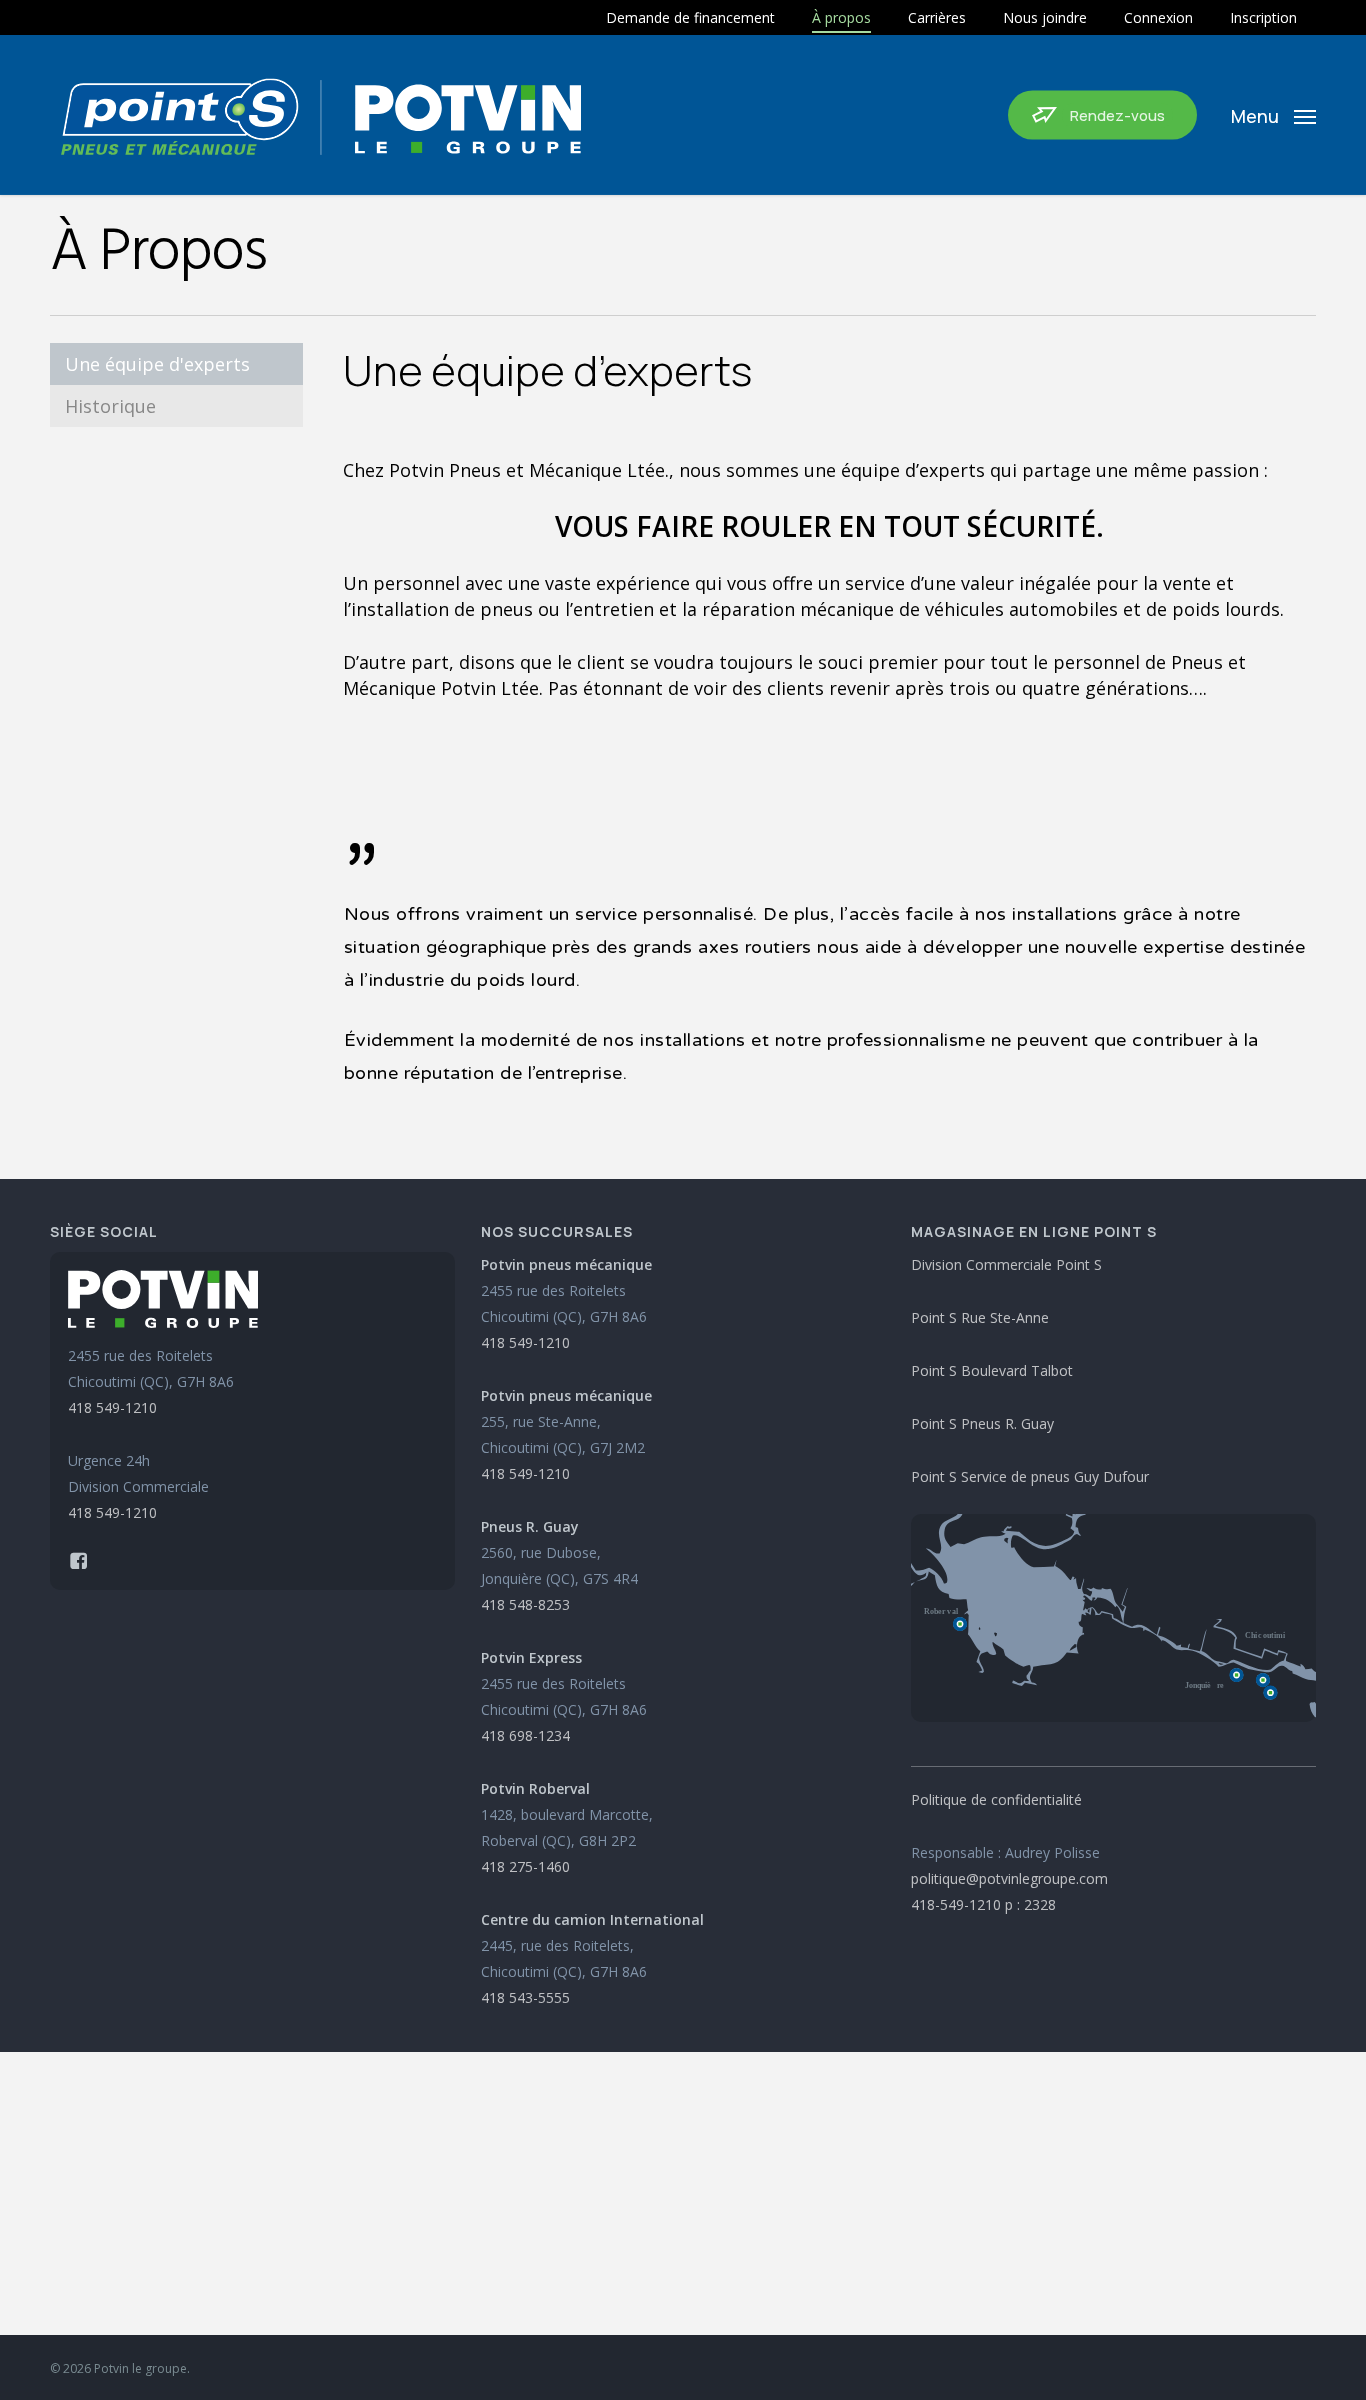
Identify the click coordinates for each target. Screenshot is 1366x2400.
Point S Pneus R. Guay (982, 1423)
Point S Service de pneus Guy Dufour (1030, 1476)
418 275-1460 (525, 1866)
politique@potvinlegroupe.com (1009, 1878)
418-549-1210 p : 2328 (983, 1904)
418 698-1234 (525, 1735)
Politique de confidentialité (996, 1799)
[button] (1273, 115)
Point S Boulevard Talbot (992, 1370)
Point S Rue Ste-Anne (980, 1317)
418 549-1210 (112, 1407)
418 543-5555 (525, 1997)
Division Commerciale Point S (1006, 1264)
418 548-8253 (525, 1604)
